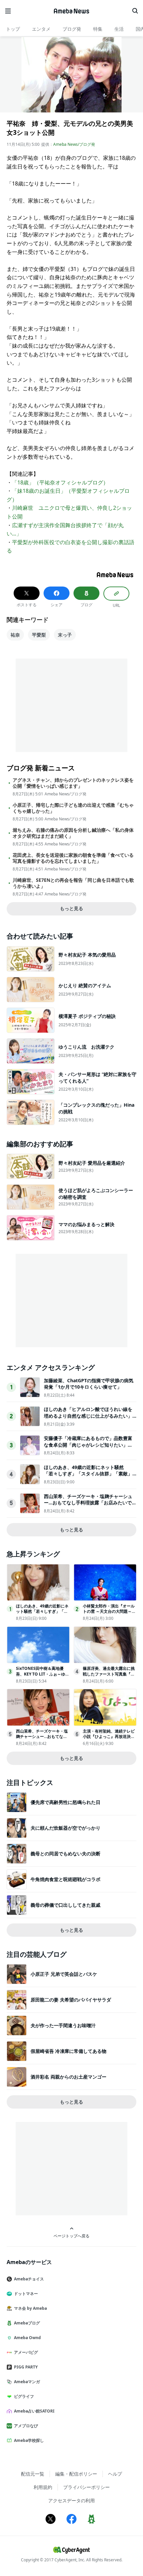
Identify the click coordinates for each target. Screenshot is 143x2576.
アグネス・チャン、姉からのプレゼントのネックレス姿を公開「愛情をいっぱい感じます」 (73, 783)
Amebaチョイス (29, 2279)
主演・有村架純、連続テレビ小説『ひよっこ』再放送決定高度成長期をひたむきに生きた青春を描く (109, 1739)
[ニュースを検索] (135, 11)
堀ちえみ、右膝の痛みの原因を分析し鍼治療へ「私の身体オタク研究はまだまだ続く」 (73, 833)
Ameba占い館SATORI (34, 2411)
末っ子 (65, 635)
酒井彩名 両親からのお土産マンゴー (69, 2077)
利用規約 (43, 2487)
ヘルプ (115, 2474)
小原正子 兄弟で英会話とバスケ (64, 1974)
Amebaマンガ (27, 2382)
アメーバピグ (26, 2352)
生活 (119, 29)
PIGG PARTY (26, 2367)
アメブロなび (26, 2426)
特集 (98, 29)
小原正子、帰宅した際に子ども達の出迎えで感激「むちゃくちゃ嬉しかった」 (73, 808)
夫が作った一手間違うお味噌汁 (63, 2025)
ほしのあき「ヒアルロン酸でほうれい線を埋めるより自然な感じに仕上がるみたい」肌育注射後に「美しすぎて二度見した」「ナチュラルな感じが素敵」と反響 (88, 1419)
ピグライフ (24, 2396)
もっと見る (71, 908)
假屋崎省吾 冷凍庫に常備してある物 (69, 2051)
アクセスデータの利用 (71, 2500)
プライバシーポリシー (86, 2487)
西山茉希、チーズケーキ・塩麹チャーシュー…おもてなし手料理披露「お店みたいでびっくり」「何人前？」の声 (90, 1503)
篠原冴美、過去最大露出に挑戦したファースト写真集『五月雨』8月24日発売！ (109, 1674)
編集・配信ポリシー (76, 2474)
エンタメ (41, 29)
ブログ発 (72, 29)
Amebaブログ (27, 2323)
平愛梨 (39, 635)
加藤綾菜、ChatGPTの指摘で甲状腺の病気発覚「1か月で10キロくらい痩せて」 (89, 1384)
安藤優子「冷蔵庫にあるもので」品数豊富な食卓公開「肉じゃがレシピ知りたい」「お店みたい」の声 (88, 1445)
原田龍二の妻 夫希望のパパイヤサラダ (71, 2000)
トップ (13, 29)
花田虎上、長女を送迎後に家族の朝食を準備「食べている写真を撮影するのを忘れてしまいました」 (73, 858)
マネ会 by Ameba (30, 2308)
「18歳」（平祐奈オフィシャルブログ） (60, 482)
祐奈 (15, 635)
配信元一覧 (33, 2474)
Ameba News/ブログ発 (74, 144)
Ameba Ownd (27, 2338)
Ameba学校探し (29, 2440)
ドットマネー (26, 2294)
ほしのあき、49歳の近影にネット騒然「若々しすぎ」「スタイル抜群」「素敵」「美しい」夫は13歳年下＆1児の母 (88, 1474)
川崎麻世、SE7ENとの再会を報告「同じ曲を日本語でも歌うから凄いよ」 (73, 883)
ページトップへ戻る (71, 2236)
